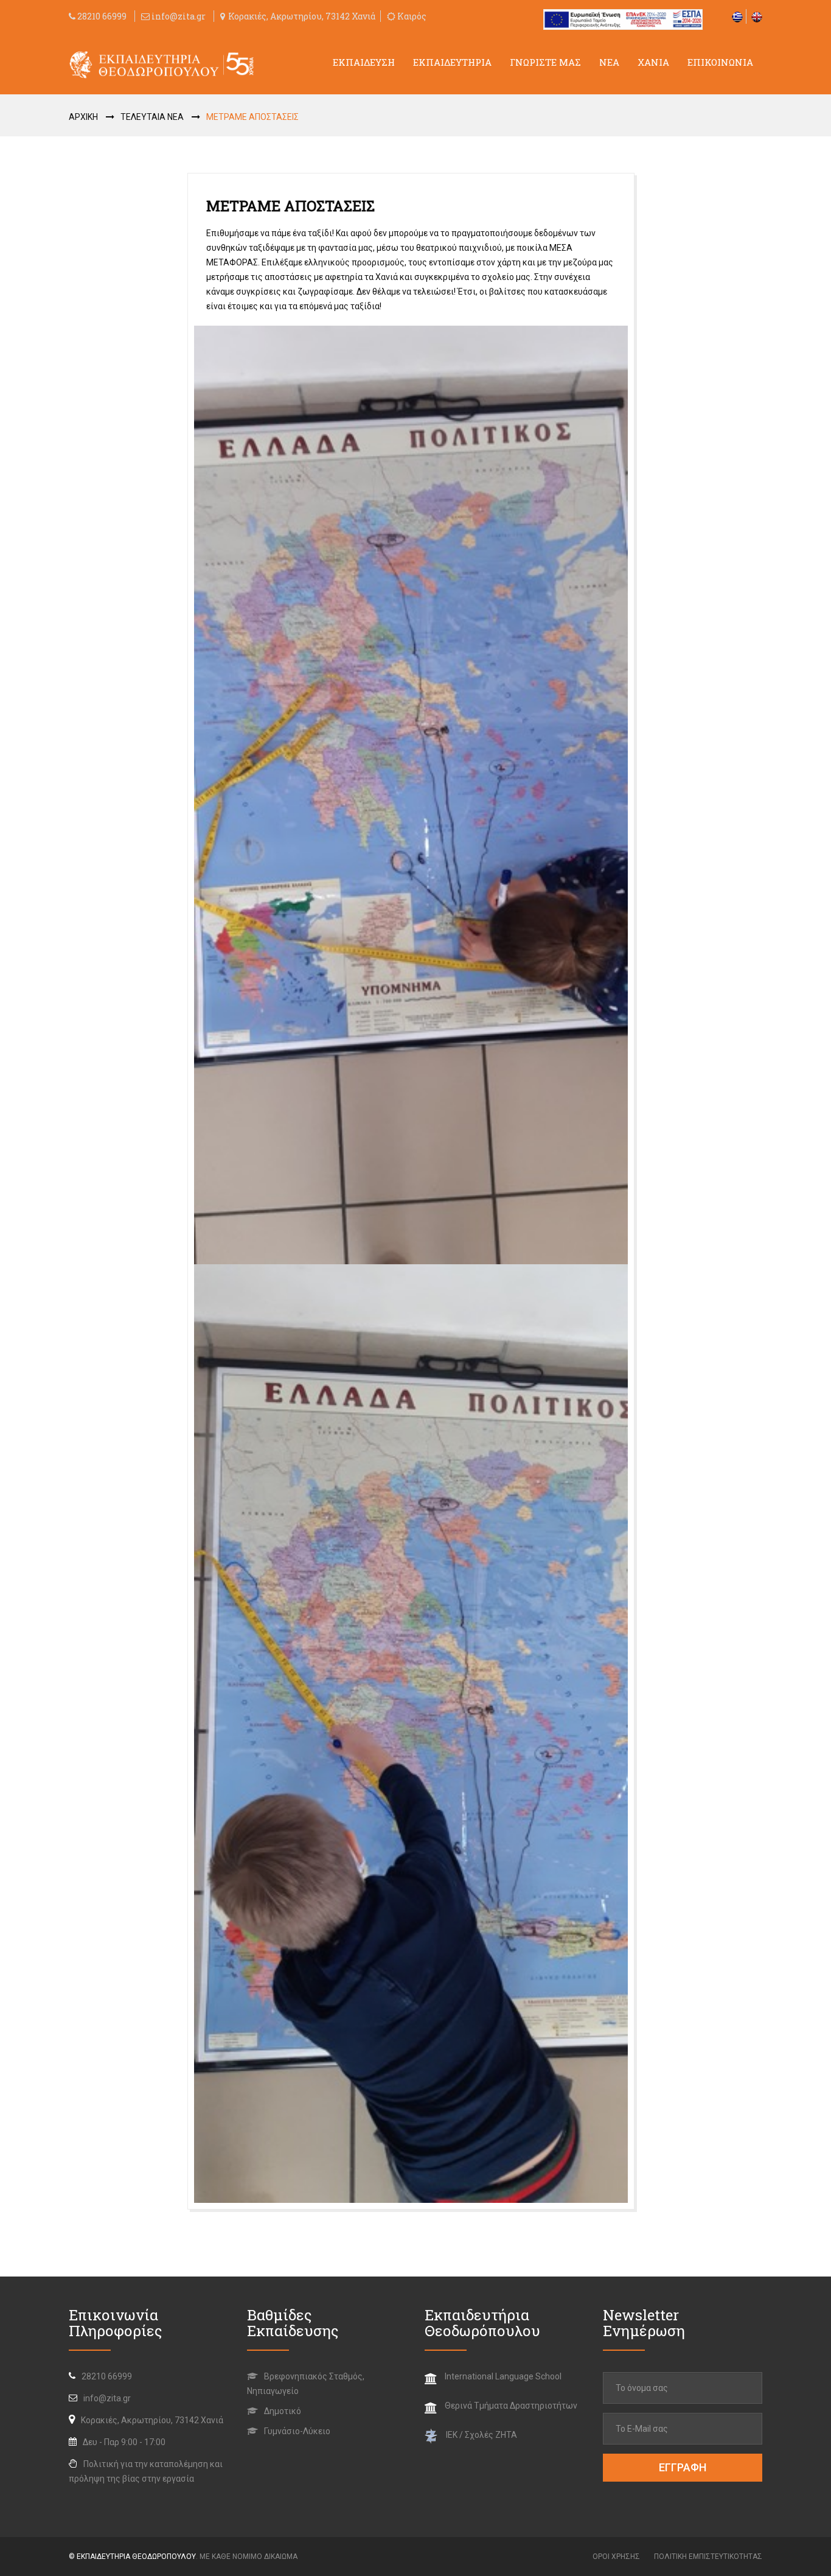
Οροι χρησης (616, 2557)
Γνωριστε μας (545, 62)
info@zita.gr (179, 16)
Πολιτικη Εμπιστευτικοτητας (708, 2557)
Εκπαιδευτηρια (452, 62)
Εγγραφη (683, 2467)
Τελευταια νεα (152, 117)
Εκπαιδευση (364, 62)
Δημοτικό (282, 2411)
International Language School (503, 2376)
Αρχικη (83, 117)
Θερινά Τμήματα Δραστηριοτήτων (511, 2406)
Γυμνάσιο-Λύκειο (296, 2431)
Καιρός (411, 16)
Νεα (609, 62)
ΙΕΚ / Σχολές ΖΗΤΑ (482, 2435)
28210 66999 (101, 16)
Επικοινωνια (720, 62)
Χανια (653, 62)
